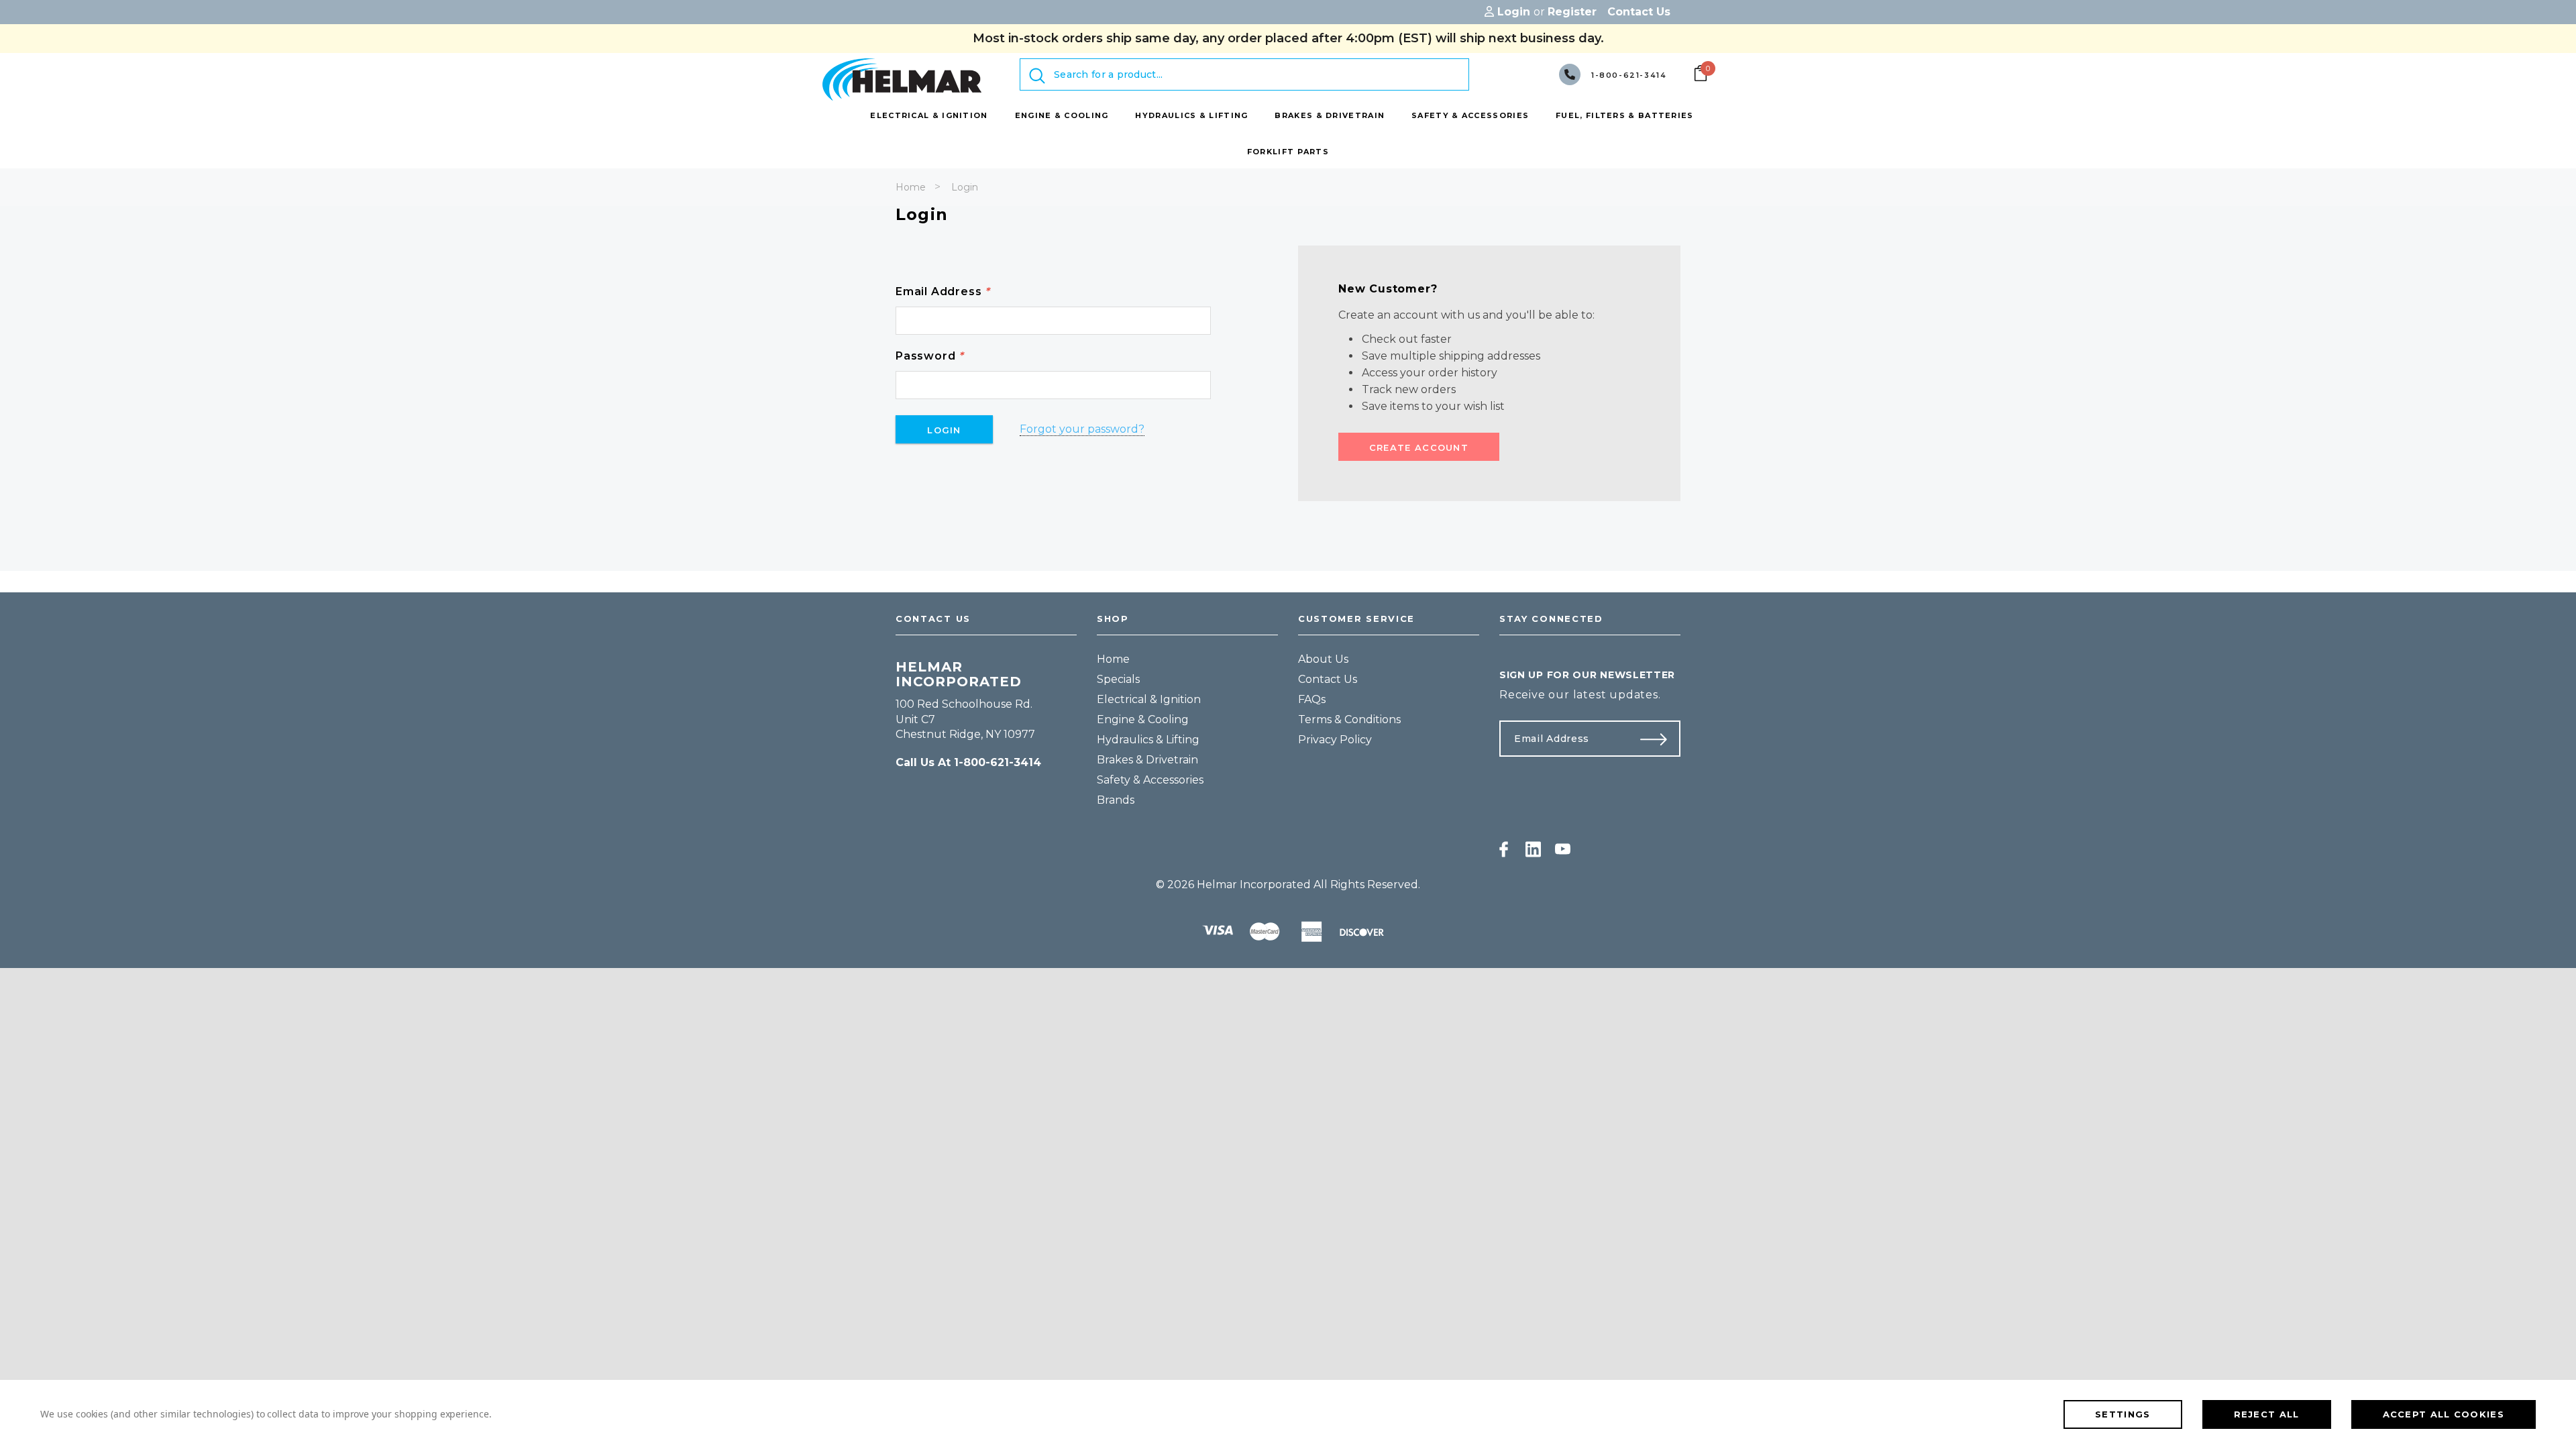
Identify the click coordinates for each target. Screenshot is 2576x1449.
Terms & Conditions (1349, 719)
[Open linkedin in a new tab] (1533, 849)
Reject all (2267, 1414)
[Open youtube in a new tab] (1563, 849)
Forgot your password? (1082, 429)
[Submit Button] (1659, 739)
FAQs (1312, 699)
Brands (1116, 800)
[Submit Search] (1037, 76)
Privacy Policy (1335, 740)
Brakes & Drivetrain (1147, 760)
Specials (1118, 679)
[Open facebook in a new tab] (1504, 849)
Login (965, 187)
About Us (1323, 659)
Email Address (943, 291)
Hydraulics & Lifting (1148, 740)
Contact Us (1328, 679)
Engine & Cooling (1143, 719)
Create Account (1419, 447)
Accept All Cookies (2444, 1414)
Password (930, 356)
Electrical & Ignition (1149, 699)
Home (911, 187)
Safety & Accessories (1150, 780)
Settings (2123, 1414)
